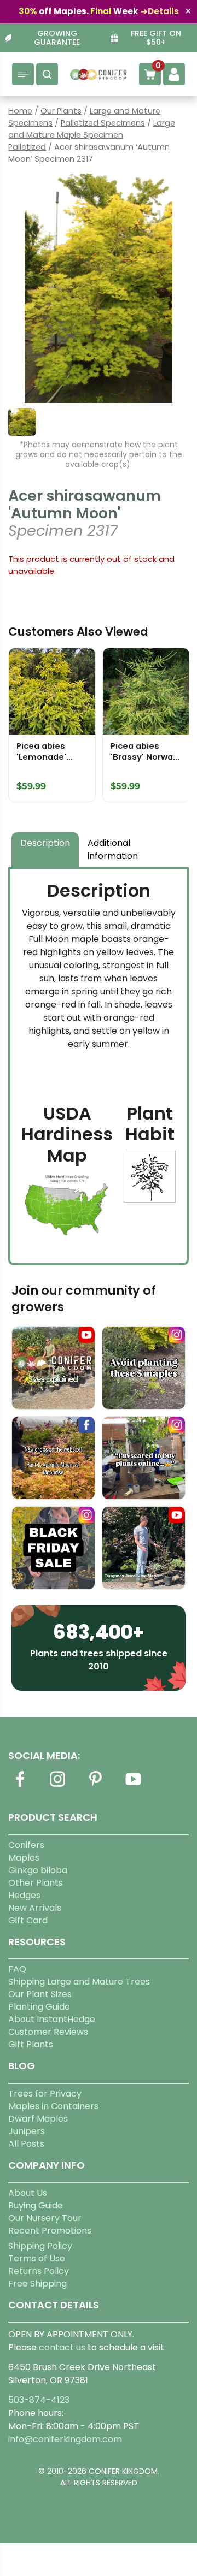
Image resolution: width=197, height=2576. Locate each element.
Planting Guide (39, 2007)
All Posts (26, 2144)
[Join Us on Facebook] (20, 1786)
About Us (28, 2193)
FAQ (17, 1969)
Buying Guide (36, 2205)
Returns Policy (39, 2271)
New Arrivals (35, 1908)
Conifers (26, 1845)
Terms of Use (37, 2258)
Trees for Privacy (45, 2094)
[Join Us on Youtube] (133, 1786)
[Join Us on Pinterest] (95, 1786)
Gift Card (28, 1920)
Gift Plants (31, 2044)
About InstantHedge (52, 2019)
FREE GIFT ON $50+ (156, 38)
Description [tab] (45, 843)
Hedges (24, 1895)
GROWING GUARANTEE (57, 38)
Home (20, 111)
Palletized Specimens (103, 123)
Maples (24, 1858)
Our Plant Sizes (40, 1994)
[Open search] (47, 74)
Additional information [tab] (113, 849)
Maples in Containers (53, 2106)
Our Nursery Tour (45, 2218)
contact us (62, 2347)
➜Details (160, 11)
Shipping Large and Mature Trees (79, 1982)
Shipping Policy (40, 2246)
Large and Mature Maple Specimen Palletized (92, 135)
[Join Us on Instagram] (57, 1786)
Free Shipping (37, 2284)
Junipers (27, 2131)
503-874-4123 (39, 2400)
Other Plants (36, 1883)
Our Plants (61, 111)
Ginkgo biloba (38, 1870)
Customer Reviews (48, 2032)
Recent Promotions (50, 2231)
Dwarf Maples (38, 2119)
